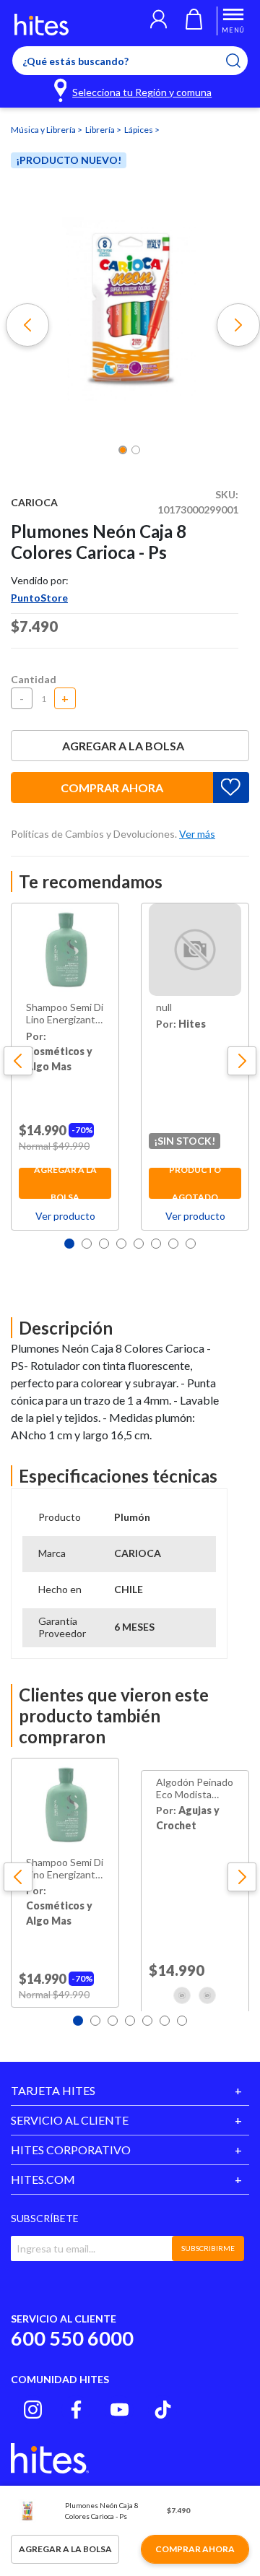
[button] (159, 21)
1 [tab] (69, 1244)
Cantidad (34, 679)
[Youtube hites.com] (120, 2410)
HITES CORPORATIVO (71, 2150)
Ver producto (65, 1216)
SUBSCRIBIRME (208, 2248)
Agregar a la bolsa (123, 746)
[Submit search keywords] (242, 61)
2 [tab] (87, 1244)
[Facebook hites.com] (76, 2410)
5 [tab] (139, 1244)
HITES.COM (43, 2179)
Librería (101, 130)
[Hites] (42, 25)
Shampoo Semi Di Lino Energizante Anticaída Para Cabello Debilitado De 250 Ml (65, 1014)
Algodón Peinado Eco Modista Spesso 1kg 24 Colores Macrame (195, 1789)
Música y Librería (44, 130)
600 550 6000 (72, 2338)
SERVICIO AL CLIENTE (70, 2120)
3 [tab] (104, 1244)
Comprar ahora (112, 788)
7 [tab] (173, 1244)
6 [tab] (156, 1244)
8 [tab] (191, 1244)
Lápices (139, 130)
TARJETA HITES (53, 2090)
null (164, 1007)
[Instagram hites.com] (33, 2410)
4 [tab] (121, 1244)
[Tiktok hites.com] (163, 2410)
